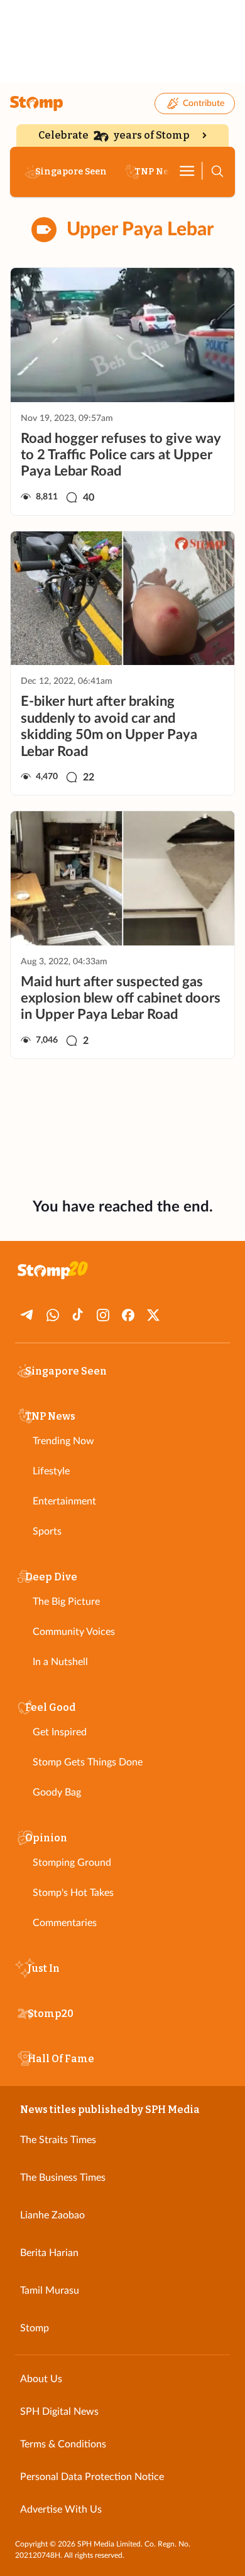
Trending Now (63, 1441)
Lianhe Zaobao (52, 2215)
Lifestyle (51, 1471)
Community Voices (74, 1632)
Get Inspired (60, 1732)
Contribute (204, 104)
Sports (47, 1531)
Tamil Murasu (50, 2291)
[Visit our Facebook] (128, 1315)
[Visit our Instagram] (103, 1315)
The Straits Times (58, 2140)
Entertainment (64, 1501)
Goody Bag (57, 1792)
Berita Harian (49, 2253)
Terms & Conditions (63, 2444)
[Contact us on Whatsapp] (53, 1315)
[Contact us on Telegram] (28, 1315)
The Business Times (63, 2178)
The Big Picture (66, 1602)
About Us (41, 2379)
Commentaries (65, 1923)
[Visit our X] (153, 1315)
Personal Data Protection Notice (92, 2477)
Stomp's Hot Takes (73, 1893)
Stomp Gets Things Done (88, 1762)
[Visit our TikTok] (78, 1315)
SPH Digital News (59, 2412)
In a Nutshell (60, 1662)
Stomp (35, 2328)
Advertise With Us (61, 2509)
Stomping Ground (72, 1863)
